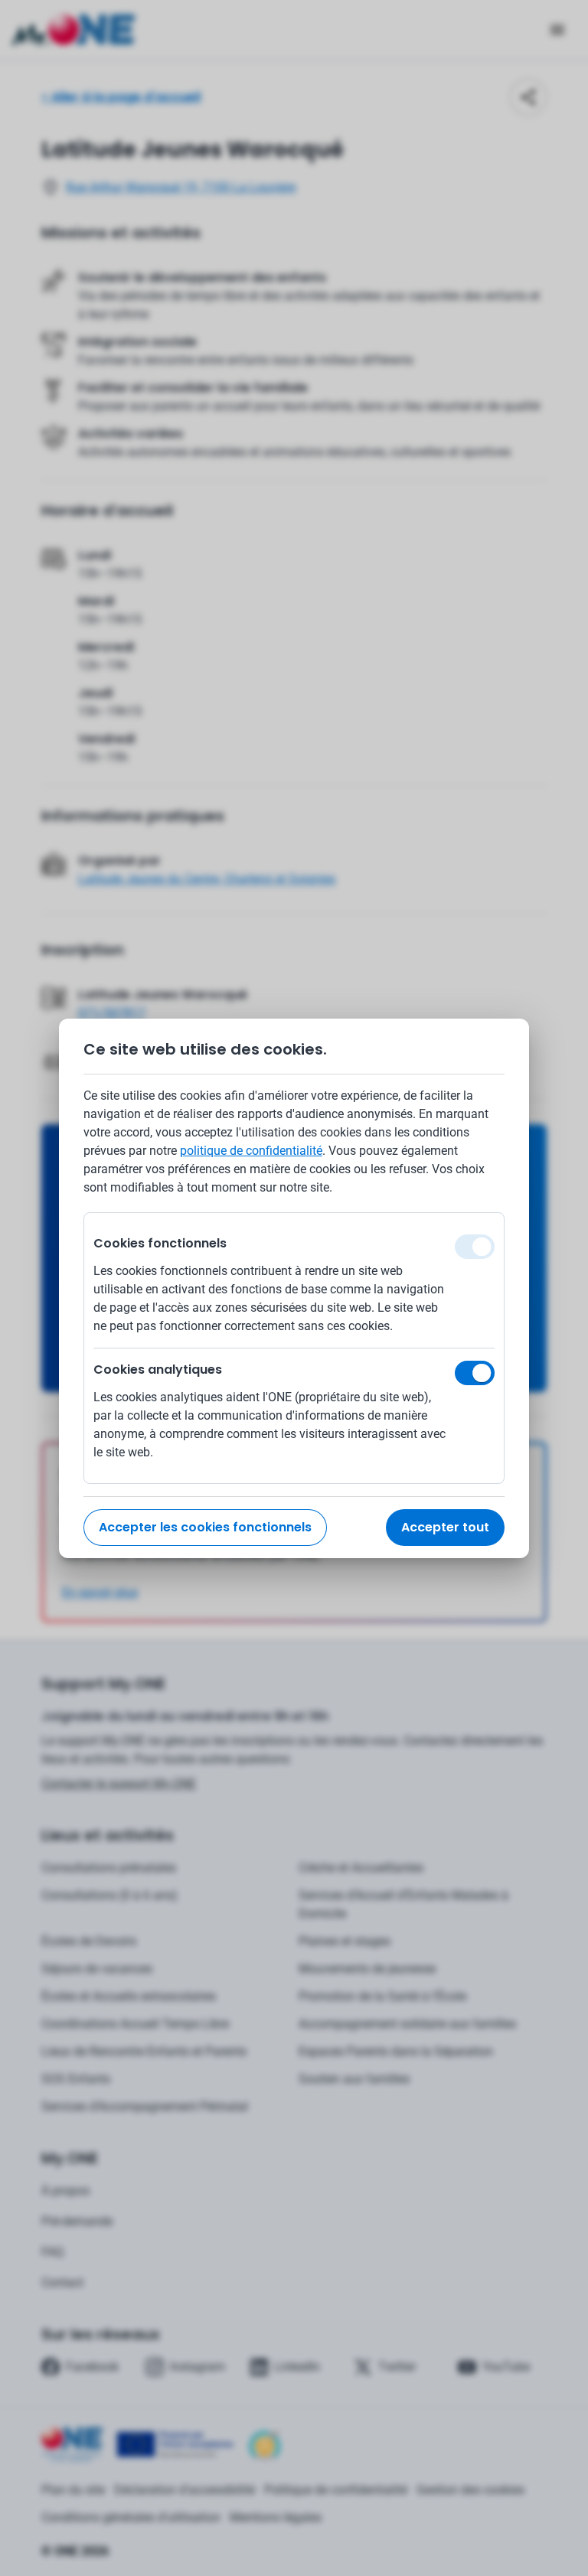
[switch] (475, 1373)
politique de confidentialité (251, 1151)
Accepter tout (445, 1527)
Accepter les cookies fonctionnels (205, 1527)
